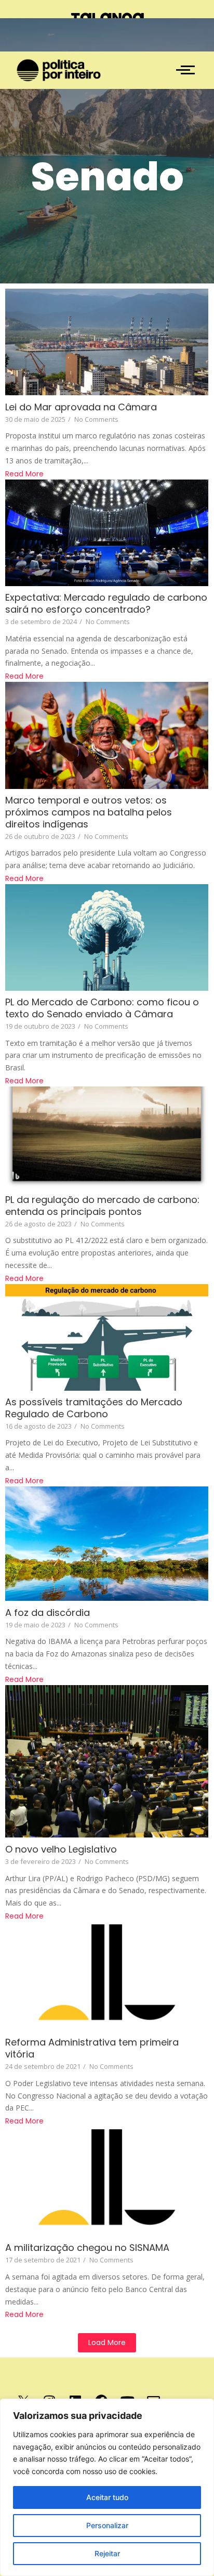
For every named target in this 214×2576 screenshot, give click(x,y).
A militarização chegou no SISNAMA (87, 2248)
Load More (107, 2342)
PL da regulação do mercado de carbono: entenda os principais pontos (102, 1206)
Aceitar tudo (107, 2497)
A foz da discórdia (48, 1613)
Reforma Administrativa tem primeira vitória (92, 2048)
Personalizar (107, 2525)
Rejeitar (107, 2553)
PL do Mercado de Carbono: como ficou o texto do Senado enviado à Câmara (102, 1008)
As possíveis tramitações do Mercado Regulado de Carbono (94, 1408)
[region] (107, 2487)
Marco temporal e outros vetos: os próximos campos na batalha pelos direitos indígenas (89, 812)
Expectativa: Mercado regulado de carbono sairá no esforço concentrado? (106, 603)
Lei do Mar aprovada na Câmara (81, 407)
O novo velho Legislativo (61, 1849)
